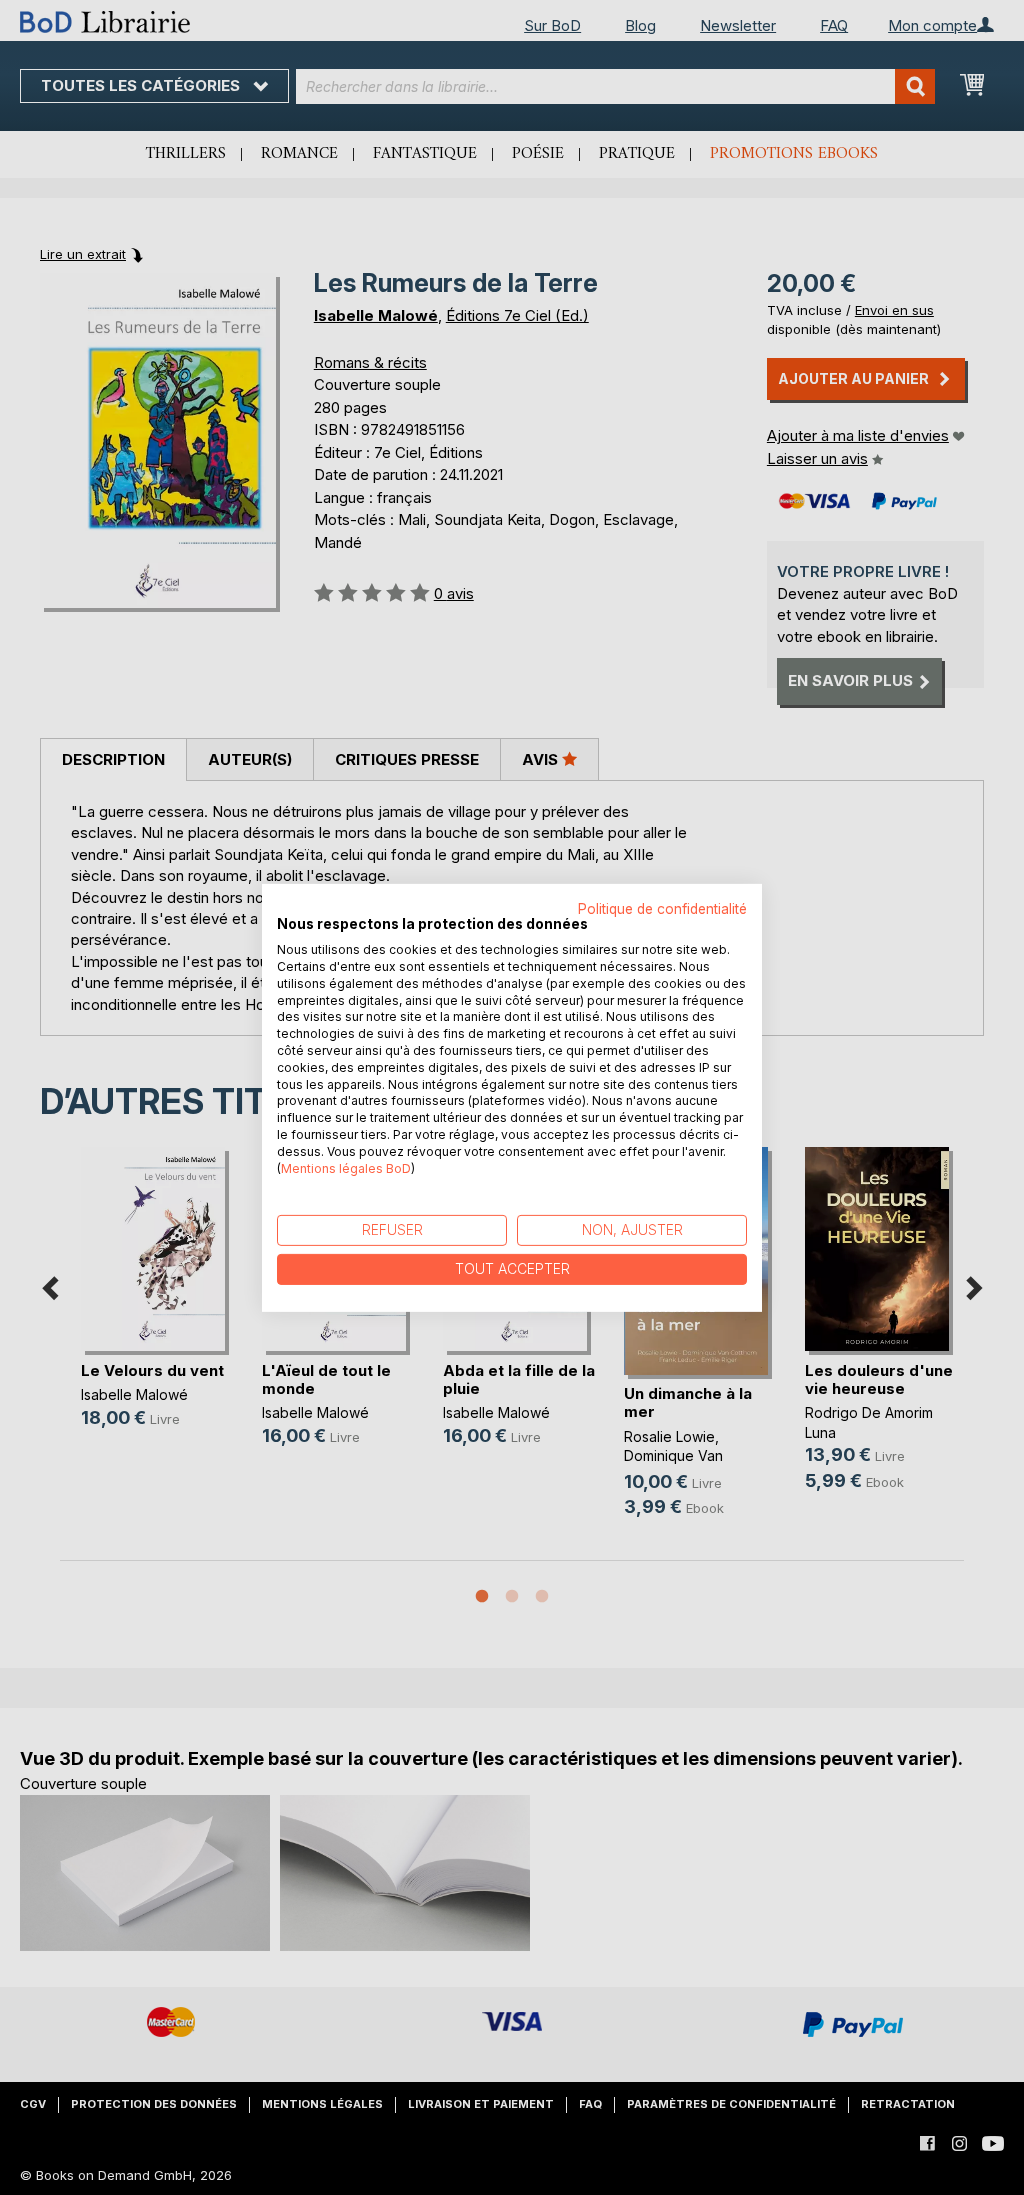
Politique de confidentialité (662, 908)
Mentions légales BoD (346, 1167)
